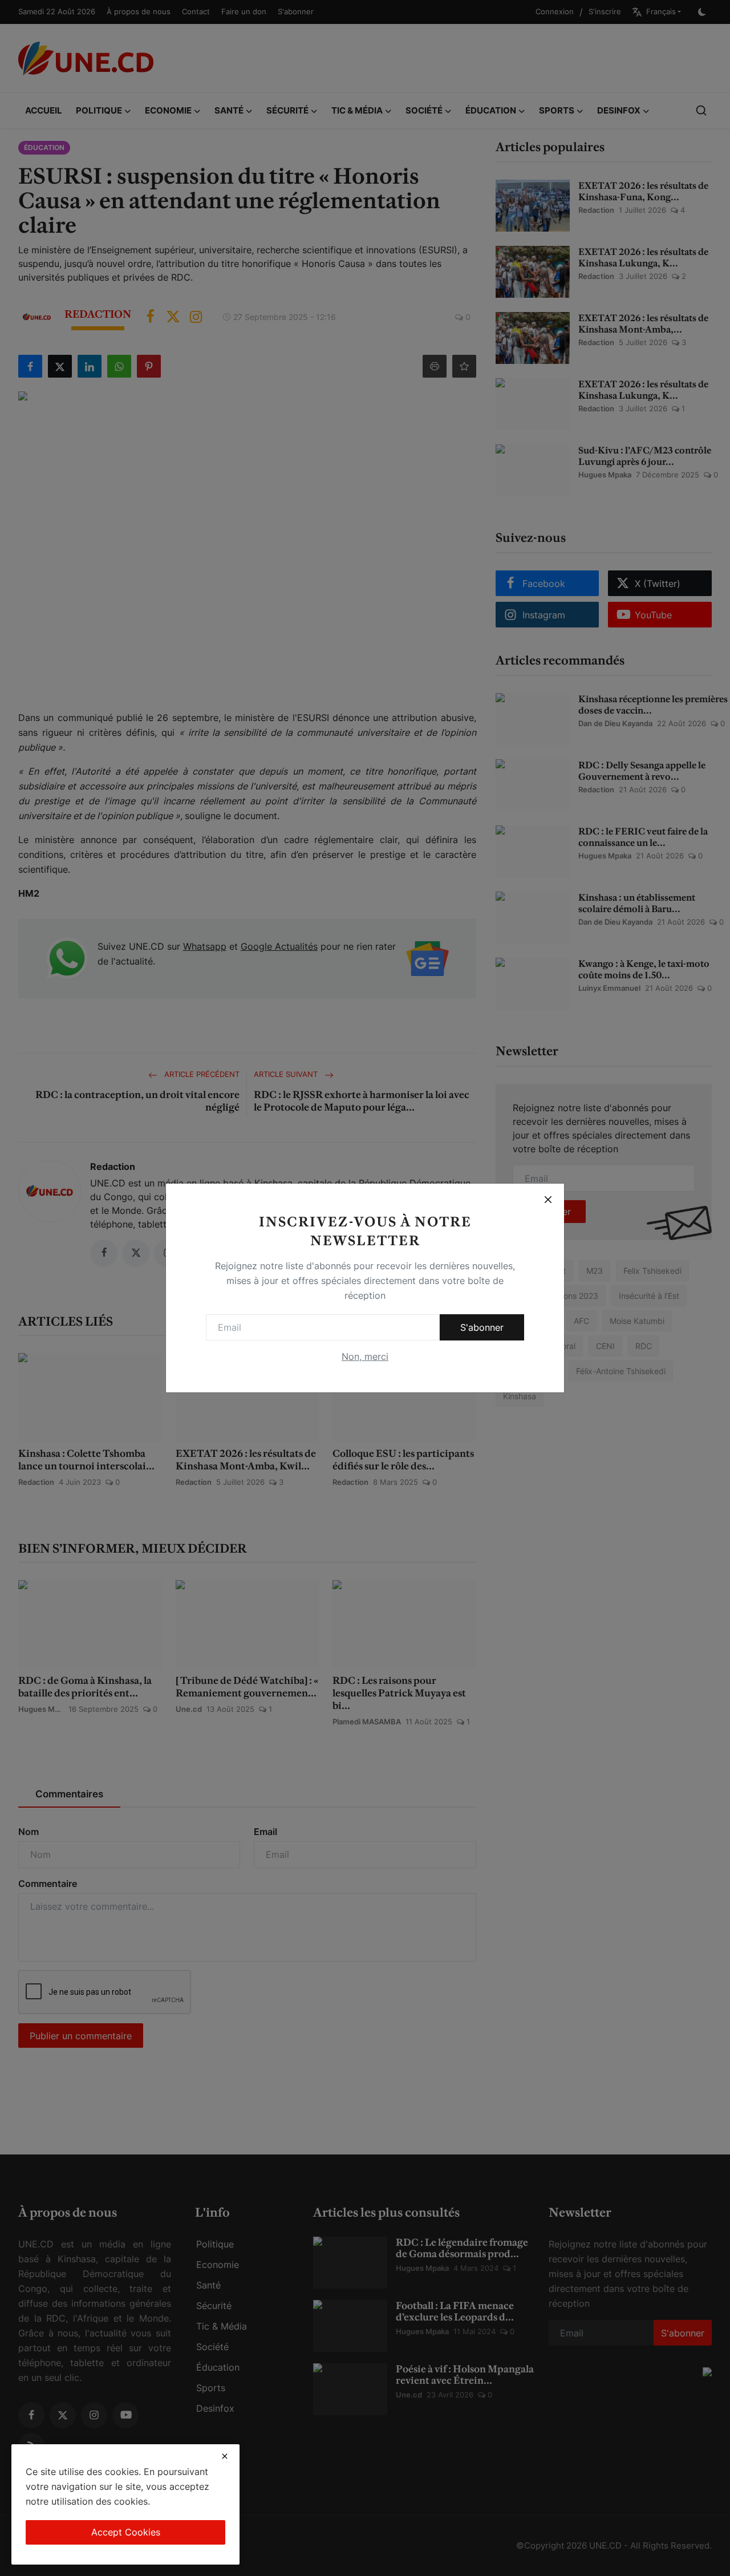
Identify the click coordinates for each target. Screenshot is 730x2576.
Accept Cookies (126, 2532)
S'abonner (482, 1327)
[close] (225, 2456)
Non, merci (365, 1356)
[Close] (548, 1200)
